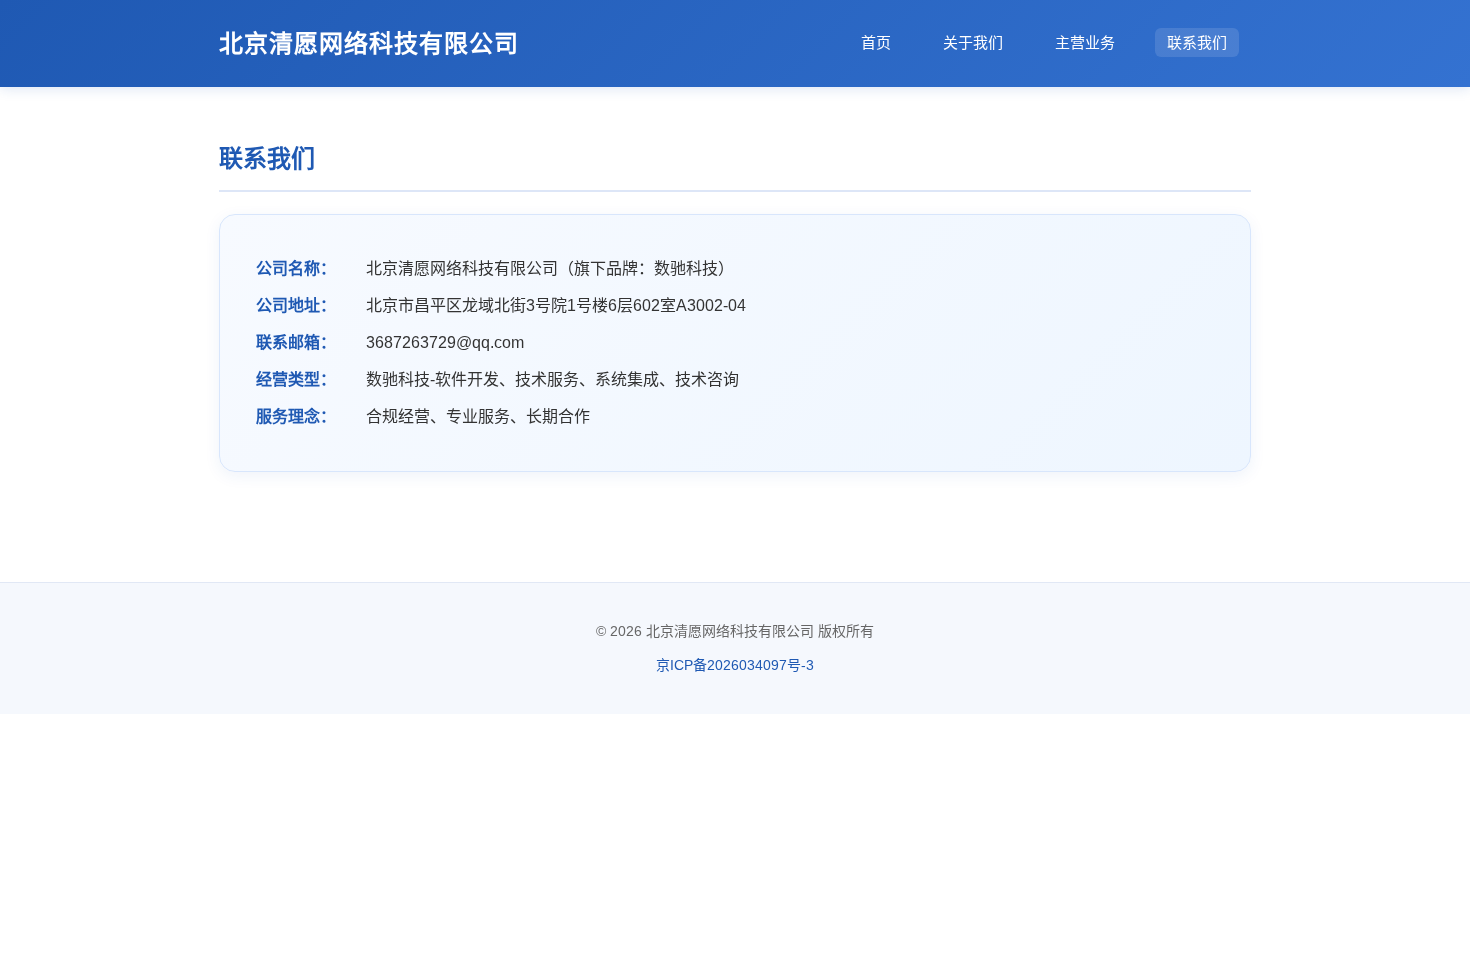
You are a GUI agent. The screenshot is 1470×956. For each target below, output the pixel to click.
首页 (876, 42)
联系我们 (1197, 42)
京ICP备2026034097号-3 (735, 665)
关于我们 (973, 42)
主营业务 (1085, 42)
